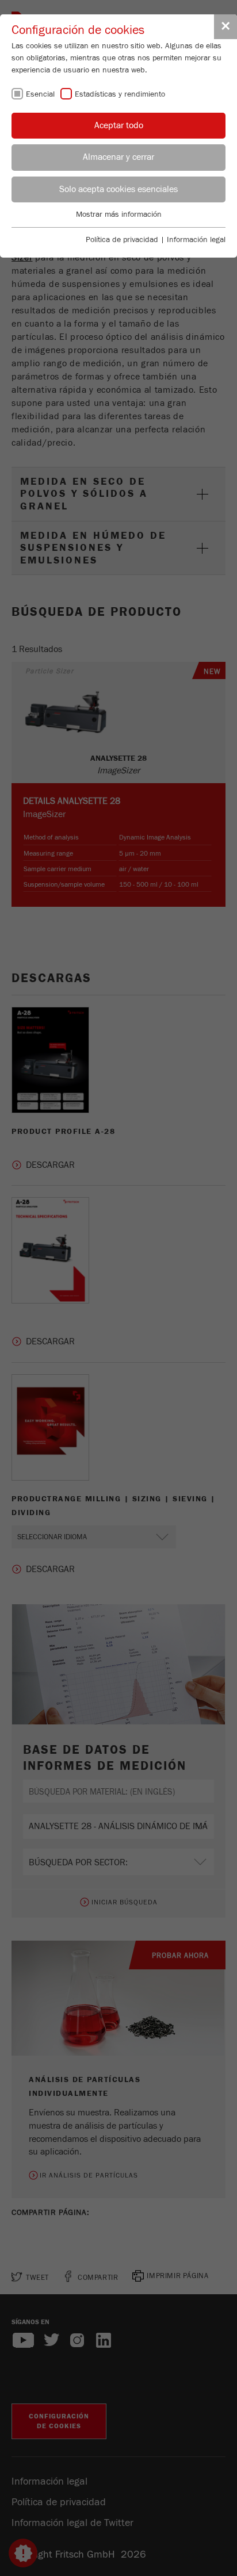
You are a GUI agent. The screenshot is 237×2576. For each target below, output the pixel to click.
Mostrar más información (119, 214)
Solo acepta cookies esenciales (118, 189)
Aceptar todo (119, 125)
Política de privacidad (122, 240)
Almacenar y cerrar (118, 157)
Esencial (40, 94)
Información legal (196, 240)
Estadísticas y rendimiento (120, 94)
